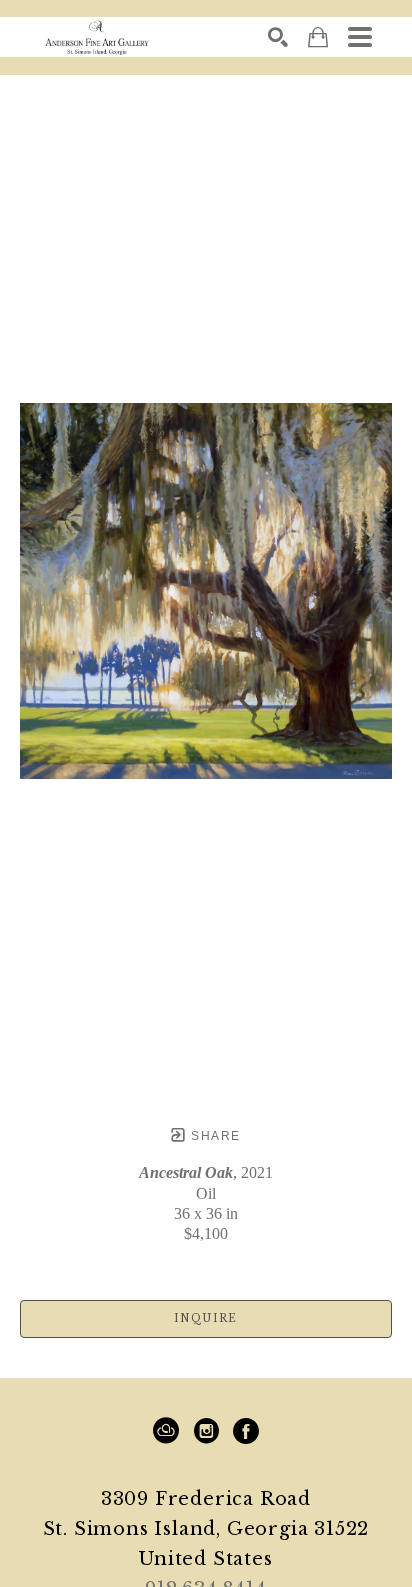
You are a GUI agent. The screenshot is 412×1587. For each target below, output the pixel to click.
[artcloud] (166, 1431)
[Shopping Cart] (318, 37)
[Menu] (360, 37)
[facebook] (246, 1431)
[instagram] (206, 1431)
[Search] (278, 37)
